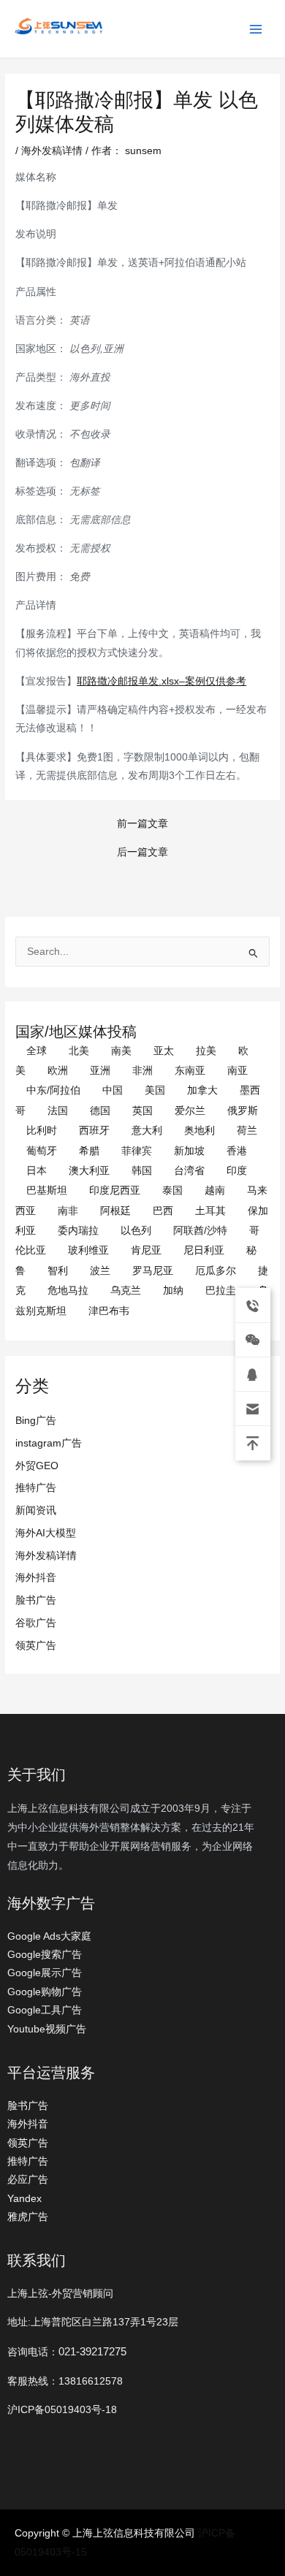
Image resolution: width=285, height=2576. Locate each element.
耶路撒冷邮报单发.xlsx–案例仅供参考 (161, 681)
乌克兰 (126, 1291)
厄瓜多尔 (216, 1271)
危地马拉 (68, 1291)
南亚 (237, 1071)
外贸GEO (37, 1466)
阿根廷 (115, 1211)
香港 (237, 1151)
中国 (113, 1090)
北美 (79, 1051)
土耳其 (210, 1211)
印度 (237, 1171)
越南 (215, 1190)
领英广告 (36, 1646)
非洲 (142, 1071)
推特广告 (36, 1488)
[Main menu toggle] (256, 29)
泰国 (172, 1190)
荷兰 (247, 1131)
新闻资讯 (36, 1510)
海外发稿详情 (46, 1556)
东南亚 (190, 1071)
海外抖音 (36, 1578)
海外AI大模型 (46, 1533)
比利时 (42, 1131)
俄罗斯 (243, 1111)
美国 (155, 1090)
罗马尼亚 (153, 1271)
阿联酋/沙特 (200, 1231)
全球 (37, 1051)
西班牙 (94, 1131)
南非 (68, 1211)
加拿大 (202, 1090)
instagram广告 (49, 1443)
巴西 (163, 1211)
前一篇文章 (142, 824)
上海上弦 (23, 37)
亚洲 (100, 1071)
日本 (37, 1171)
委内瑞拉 (78, 1231)
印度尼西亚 (115, 1190)
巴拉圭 (221, 1291)
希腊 (89, 1151)
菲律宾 (137, 1151)
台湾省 (189, 1171)
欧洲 (58, 1071)
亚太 (164, 1051)
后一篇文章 (142, 853)
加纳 (173, 1291)
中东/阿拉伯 (53, 1090)
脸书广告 (36, 1600)
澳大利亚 (89, 1171)
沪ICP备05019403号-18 (62, 2410)
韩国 (142, 1171)
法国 (58, 1111)
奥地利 (199, 1131)
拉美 (206, 1051)
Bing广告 (36, 1421)
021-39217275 (92, 2351)
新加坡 (189, 1151)
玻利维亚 (88, 1250)
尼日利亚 (204, 1250)
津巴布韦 (109, 1311)
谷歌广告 (36, 1623)
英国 (142, 1111)
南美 (121, 1051)
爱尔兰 (190, 1111)
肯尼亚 (146, 1250)
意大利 (147, 1131)
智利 (58, 1271)
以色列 (136, 1231)
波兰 (100, 1271)
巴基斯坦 (47, 1190)
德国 (100, 1111)
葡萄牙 (42, 1151)
